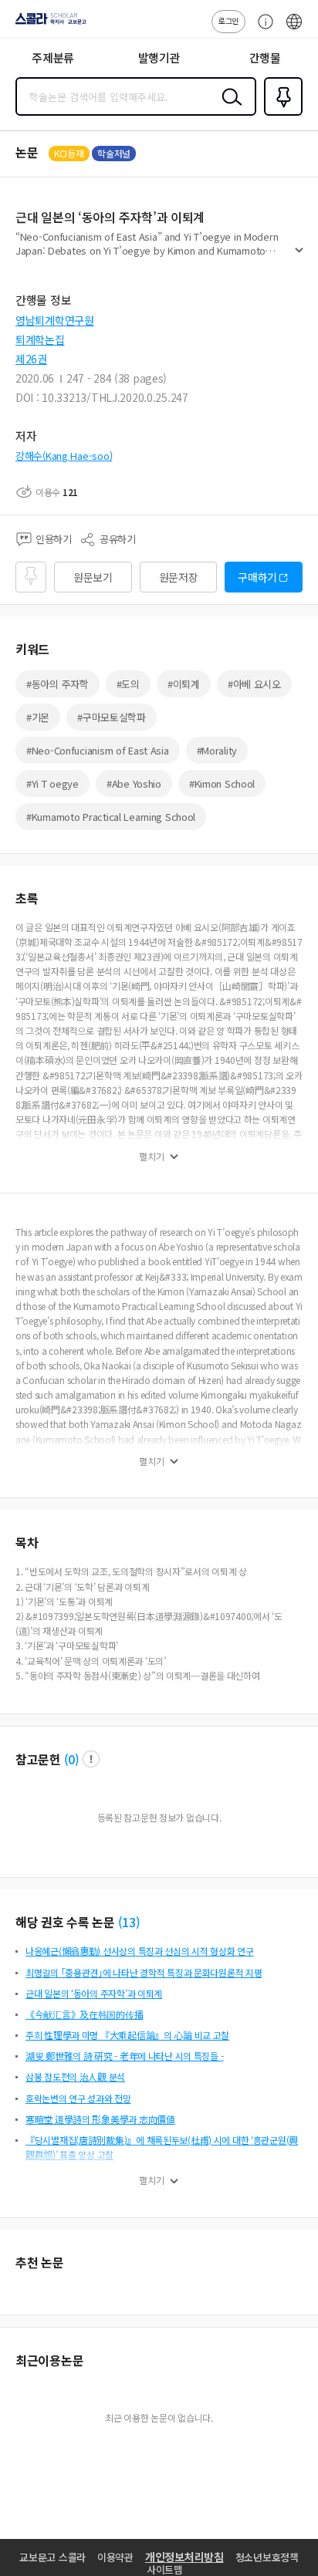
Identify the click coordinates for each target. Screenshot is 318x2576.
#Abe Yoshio (134, 783)
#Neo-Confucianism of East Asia (98, 750)
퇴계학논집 (40, 339)
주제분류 (53, 57)
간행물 (265, 57)
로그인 (228, 20)
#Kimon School (222, 783)
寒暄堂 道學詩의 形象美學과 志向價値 (100, 2119)
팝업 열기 (91, 1759)
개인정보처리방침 (184, 2557)
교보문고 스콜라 (52, 2557)
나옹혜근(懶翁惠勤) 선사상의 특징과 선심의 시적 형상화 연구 (140, 1951)
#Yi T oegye (52, 783)
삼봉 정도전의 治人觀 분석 (75, 2076)
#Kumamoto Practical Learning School (111, 817)
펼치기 (299, 256)
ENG (294, 29)
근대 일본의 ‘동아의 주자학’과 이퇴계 (94, 1993)
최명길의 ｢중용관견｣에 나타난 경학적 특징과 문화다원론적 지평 (144, 1972)
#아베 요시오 (254, 684)
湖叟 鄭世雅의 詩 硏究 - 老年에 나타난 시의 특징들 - (124, 2056)
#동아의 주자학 (58, 684)
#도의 (128, 684)
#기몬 (38, 717)
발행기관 (159, 57)
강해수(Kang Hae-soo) (64, 456)
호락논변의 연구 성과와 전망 (78, 2098)
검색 (228, 109)
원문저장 (179, 577)
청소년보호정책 (267, 2557)
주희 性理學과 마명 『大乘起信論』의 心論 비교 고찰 (127, 2035)
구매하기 (257, 577)
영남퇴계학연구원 (55, 320)
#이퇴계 (184, 684)
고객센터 (262, 29)
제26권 (31, 359)
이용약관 (115, 2557)
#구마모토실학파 (112, 717)
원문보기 (93, 577)
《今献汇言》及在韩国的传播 (84, 2014)
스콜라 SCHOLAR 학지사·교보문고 (48, 24)
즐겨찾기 (280, 114)
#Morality (217, 750)
